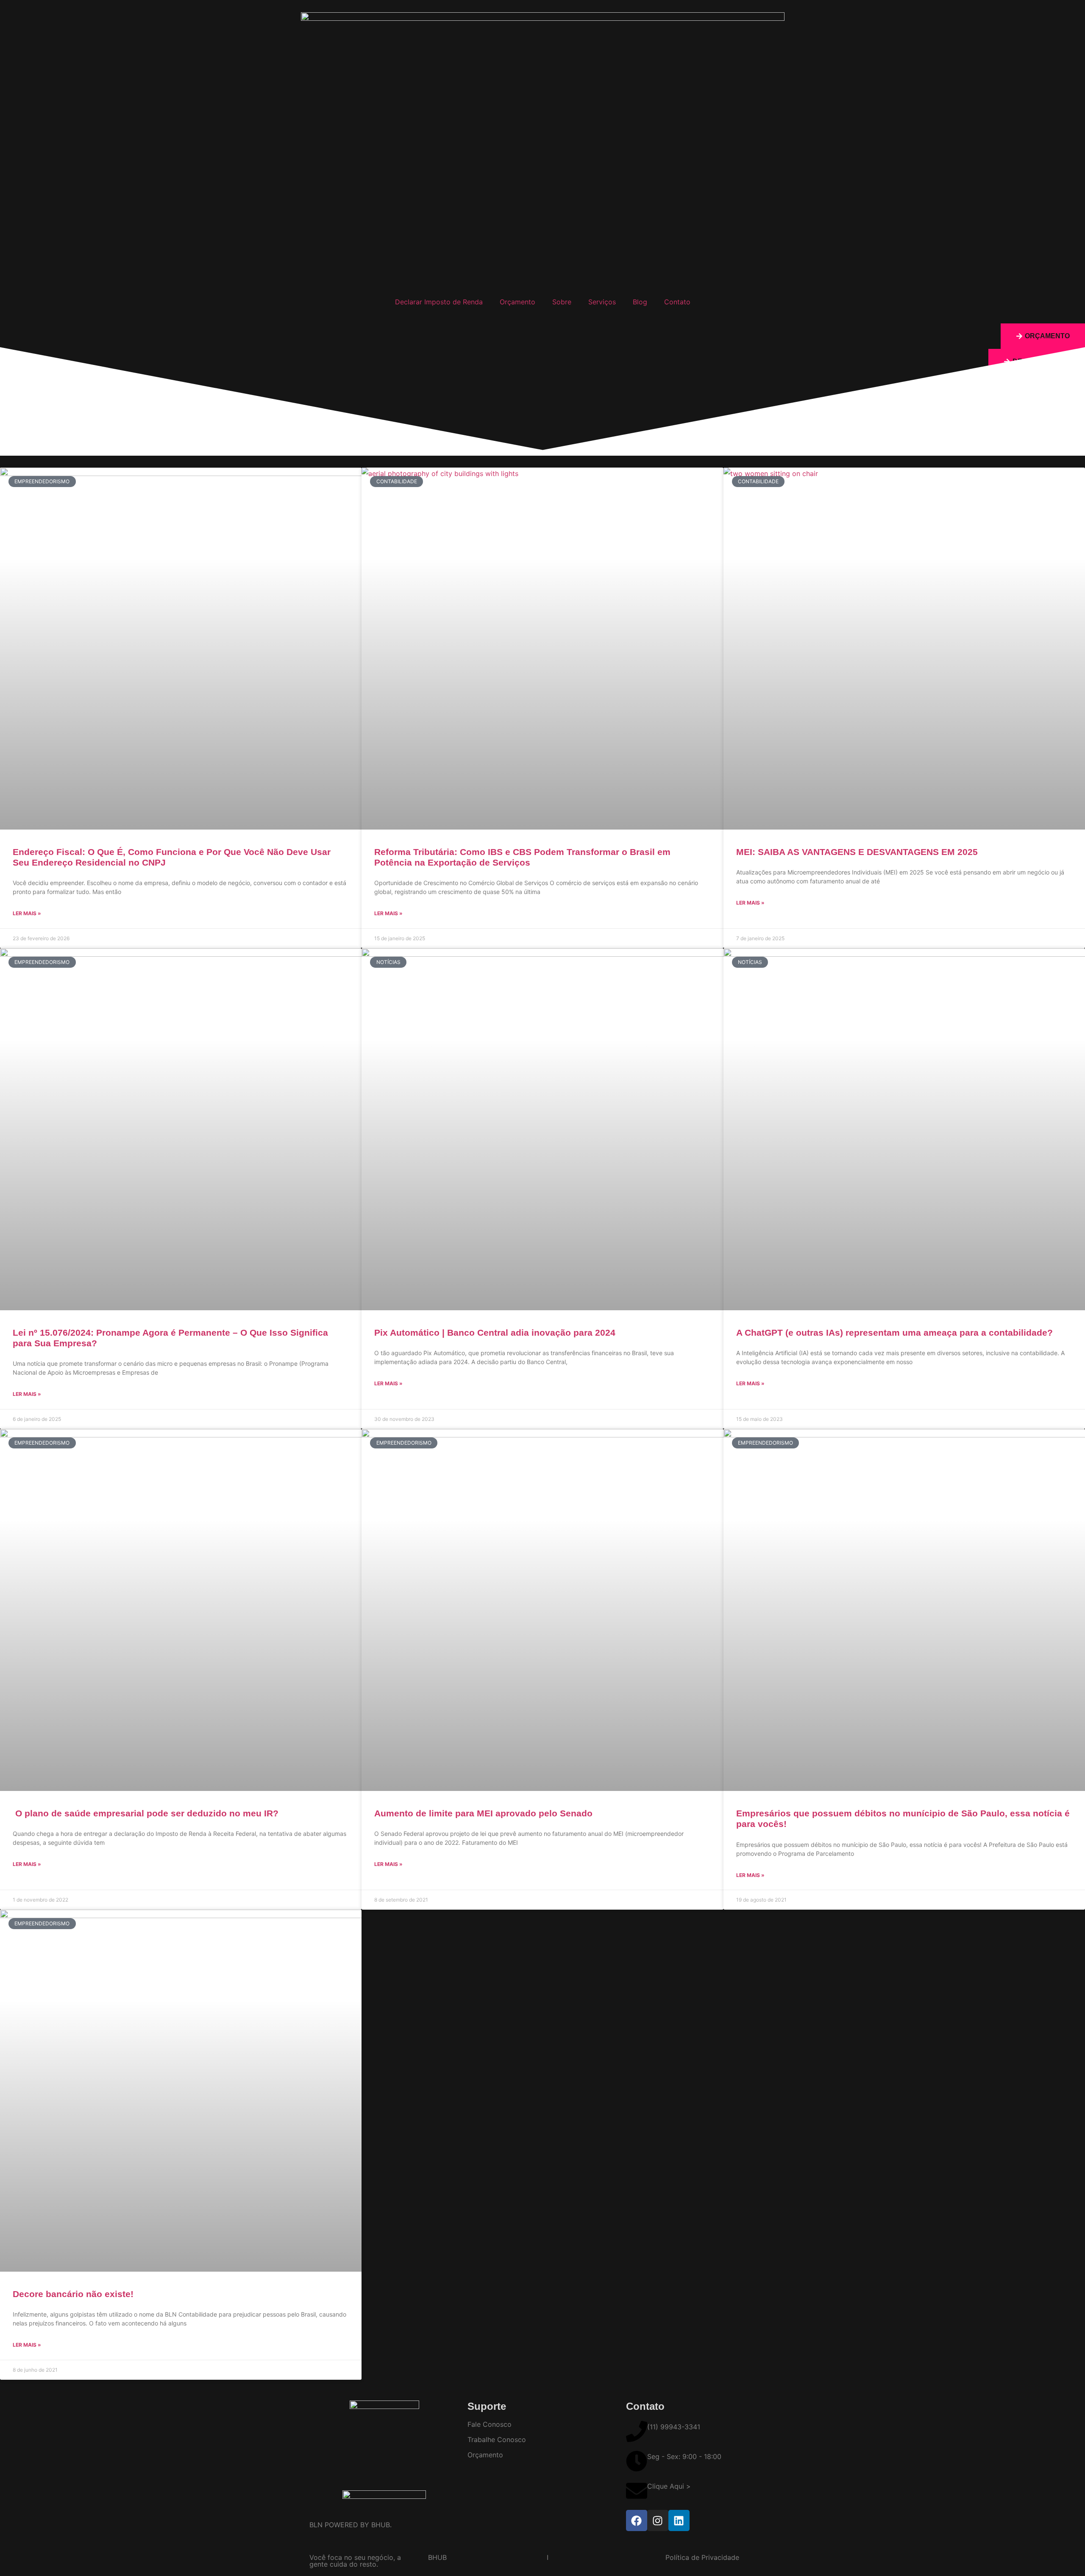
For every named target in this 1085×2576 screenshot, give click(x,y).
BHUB (437, 2557)
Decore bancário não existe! (73, 2294)
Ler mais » (27, 913)
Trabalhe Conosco (497, 2440)
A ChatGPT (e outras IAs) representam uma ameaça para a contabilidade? (894, 1333)
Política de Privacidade (702, 2557)
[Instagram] (658, 2520)
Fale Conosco (490, 2424)
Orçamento (517, 302)
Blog (640, 302)
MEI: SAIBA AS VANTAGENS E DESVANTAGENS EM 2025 (857, 852)
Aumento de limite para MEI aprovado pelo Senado (483, 1813)
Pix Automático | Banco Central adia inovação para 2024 (495, 1333)
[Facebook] (637, 2520)
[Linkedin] (679, 2520)
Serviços (602, 302)
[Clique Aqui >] (637, 2491)
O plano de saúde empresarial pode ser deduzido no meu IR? (146, 1813)
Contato (677, 302)
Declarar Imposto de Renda (439, 302)
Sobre (562, 302)
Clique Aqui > (669, 2486)
